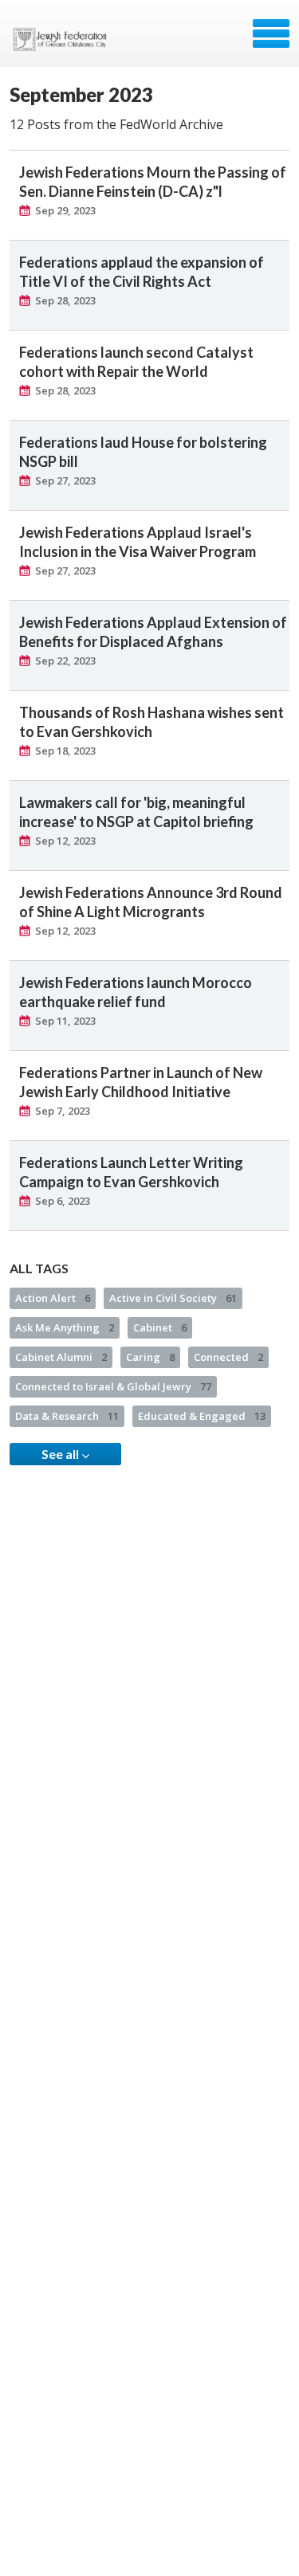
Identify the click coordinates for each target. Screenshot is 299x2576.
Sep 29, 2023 (65, 210)
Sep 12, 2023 (65, 841)
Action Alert (53, 1298)
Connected (228, 1357)
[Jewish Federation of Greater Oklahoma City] (63, 39)
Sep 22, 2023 (65, 661)
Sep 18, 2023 (65, 751)
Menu (271, 33)
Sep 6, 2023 (63, 1201)
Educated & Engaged (202, 1416)
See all (61, 1454)
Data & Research (67, 1416)
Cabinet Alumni (61, 1357)
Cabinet (160, 1327)
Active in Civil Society (173, 1298)
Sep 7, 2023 (63, 1111)
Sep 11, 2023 (65, 1021)
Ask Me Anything (65, 1327)
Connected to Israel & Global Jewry (113, 1386)
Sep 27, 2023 (65, 480)
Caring (150, 1357)
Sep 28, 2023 (65, 300)
